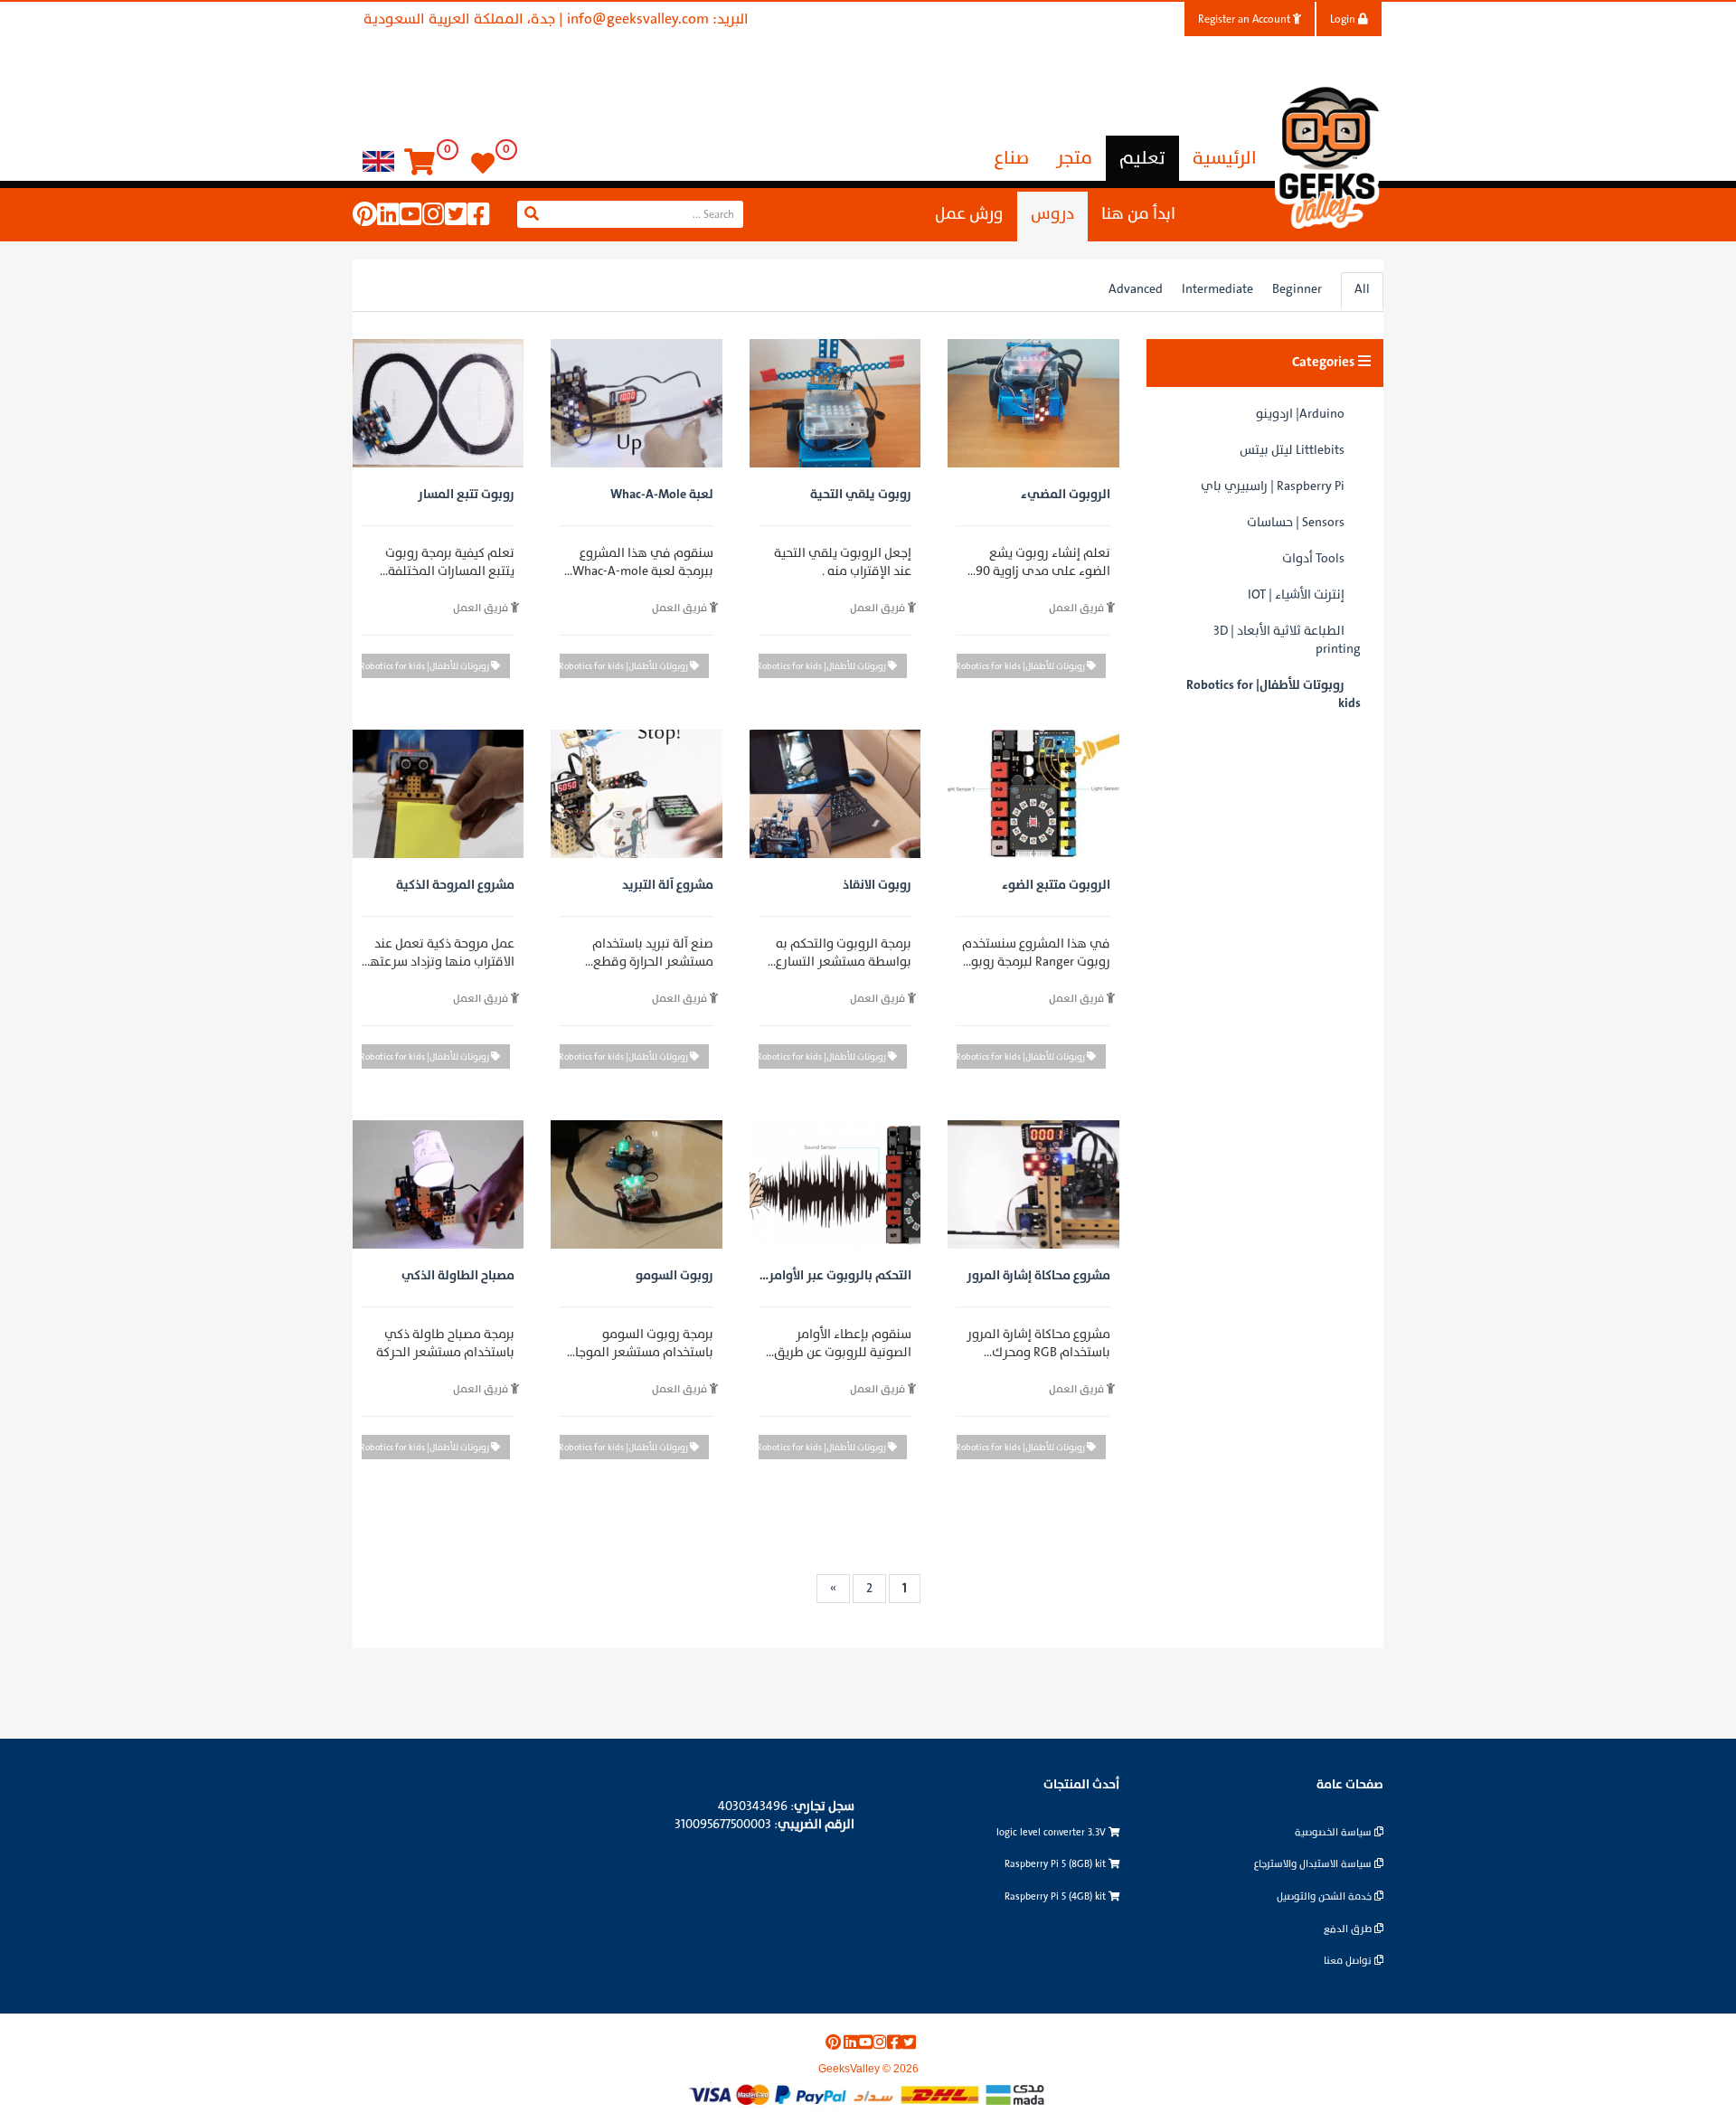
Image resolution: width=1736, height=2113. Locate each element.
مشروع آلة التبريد (667, 886)
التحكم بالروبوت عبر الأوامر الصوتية (840, 1278)
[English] (378, 160)
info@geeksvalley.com (638, 19)
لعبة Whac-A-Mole (661, 495)
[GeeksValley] (1329, 155)
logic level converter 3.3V (1052, 1832)
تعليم (1142, 158)
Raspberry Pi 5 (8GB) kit (1057, 1864)
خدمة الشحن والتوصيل (1326, 1896)
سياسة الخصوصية (1335, 1832)
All (1362, 289)
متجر (1074, 158)
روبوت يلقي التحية (861, 495)
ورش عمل (969, 214)
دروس (1052, 214)
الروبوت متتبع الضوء (1056, 886)
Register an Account (1245, 19)
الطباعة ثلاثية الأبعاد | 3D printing (1287, 640)
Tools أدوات (1313, 558)
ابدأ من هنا (1138, 214)
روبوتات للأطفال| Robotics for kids (1274, 694)
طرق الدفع (1349, 1929)
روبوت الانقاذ (877, 886)
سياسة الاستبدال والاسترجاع (1314, 1864)
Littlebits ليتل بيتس (1292, 450)
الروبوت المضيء (1065, 495)
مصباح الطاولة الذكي (458, 1276)
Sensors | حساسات (1296, 522)
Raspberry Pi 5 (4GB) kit (1057, 1896)
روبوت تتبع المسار (466, 495)
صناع (1012, 158)
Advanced (1136, 289)
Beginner (1297, 289)
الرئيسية (1225, 158)
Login (1344, 19)
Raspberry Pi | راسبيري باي (1273, 486)
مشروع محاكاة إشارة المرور (1038, 1276)
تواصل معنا (1349, 1961)
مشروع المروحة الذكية (455, 886)
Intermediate (1217, 289)
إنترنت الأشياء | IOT (1296, 594)
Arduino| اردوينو (1300, 414)
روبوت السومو (674, 1276)
